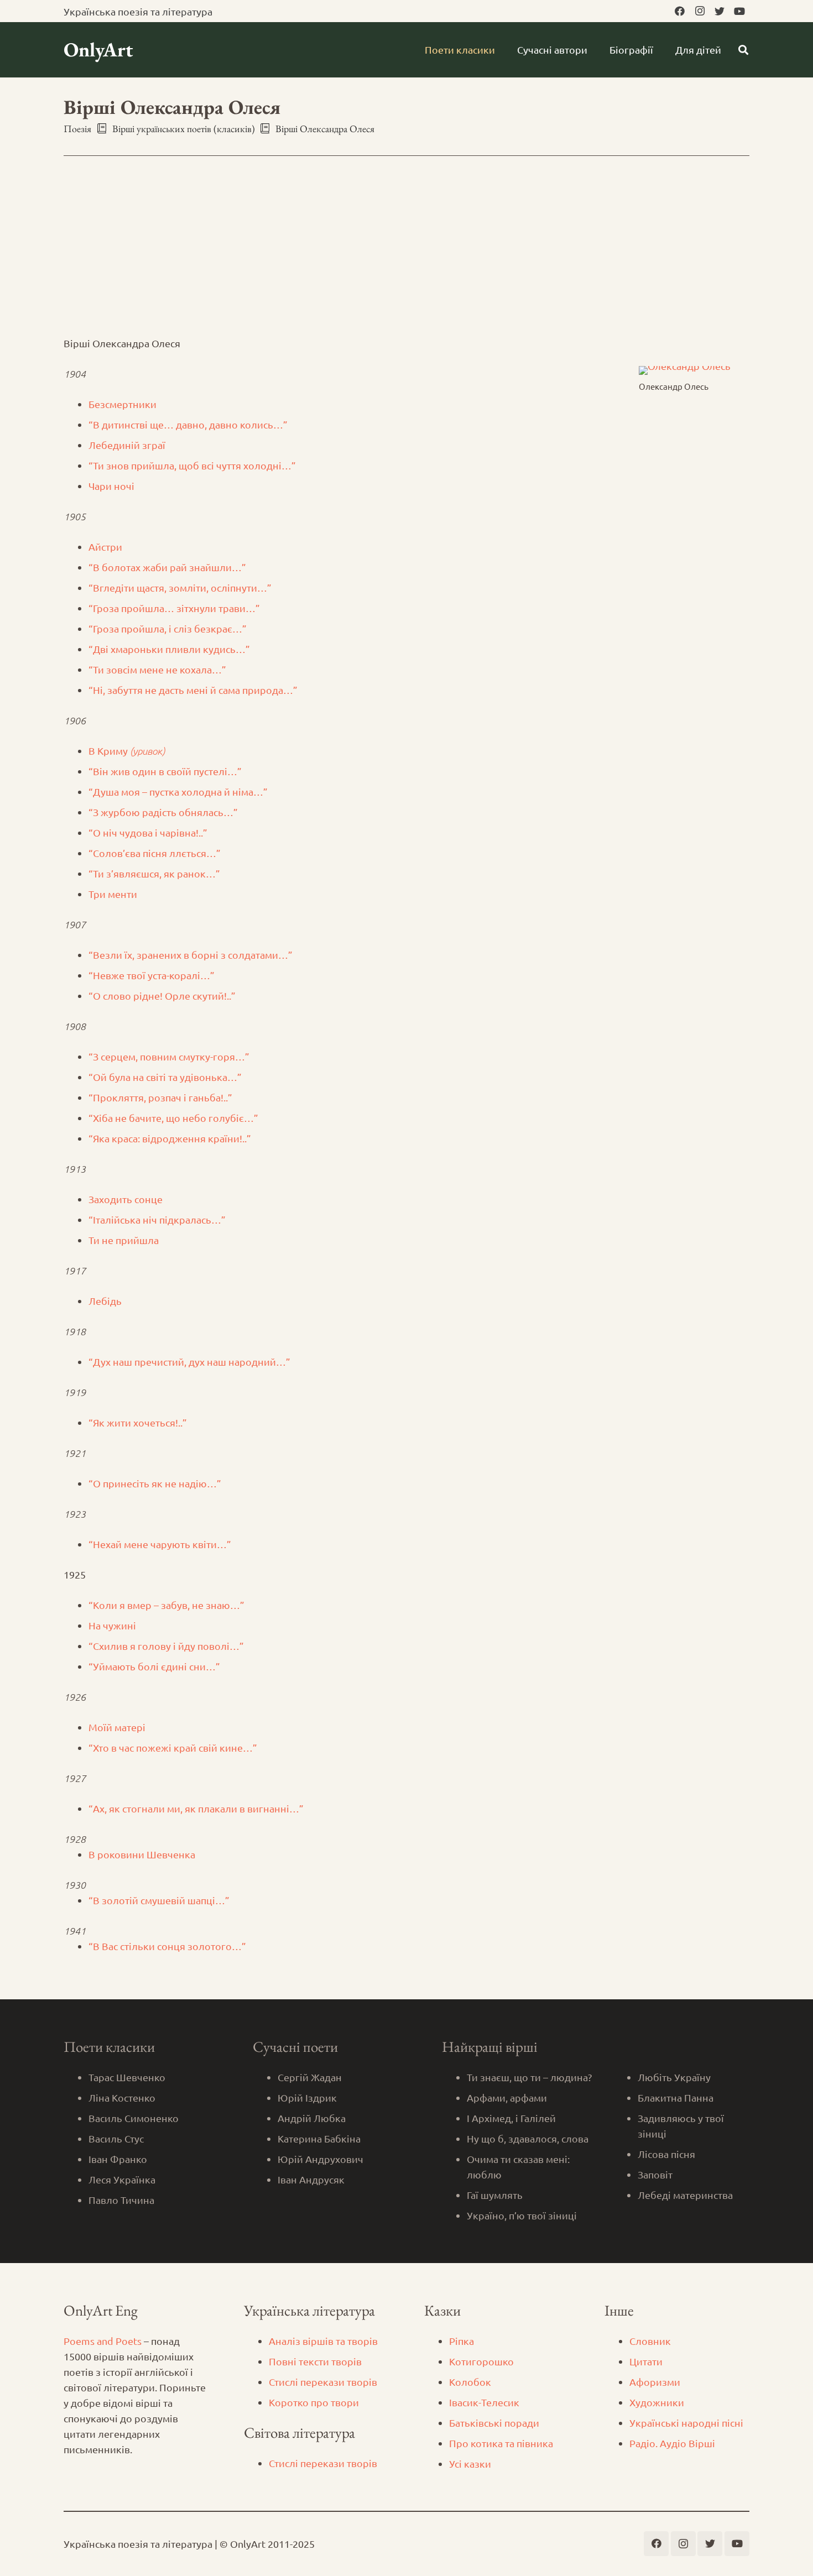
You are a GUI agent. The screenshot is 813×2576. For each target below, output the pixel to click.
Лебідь (105, 1301)
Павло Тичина (121, 2200)
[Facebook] (680, 11)
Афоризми (655, 2382)
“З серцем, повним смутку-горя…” (169, 1056)
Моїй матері (117, 1727)
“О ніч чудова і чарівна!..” (148, 832)
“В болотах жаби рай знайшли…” (167, 567)
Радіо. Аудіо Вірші (672, 2443)
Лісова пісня (666, 2154)
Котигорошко (481, 2361)
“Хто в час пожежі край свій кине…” (173, 1747)
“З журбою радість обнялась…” (163, 812)
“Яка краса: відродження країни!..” (170, 1138)
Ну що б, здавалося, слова (528, 2138)
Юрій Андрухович (320, 2159)
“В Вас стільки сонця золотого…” (167, 1946)
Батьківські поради (494, 2423)
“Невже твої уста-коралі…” (152, 975)
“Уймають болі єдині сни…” (154, 1666)
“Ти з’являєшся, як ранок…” (154, 873)
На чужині (112, 1625)
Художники (657, 2402)
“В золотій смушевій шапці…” (159, 1900)
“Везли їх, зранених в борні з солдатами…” (191, 955)
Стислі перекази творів (323, 2382)
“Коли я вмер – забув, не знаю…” (166, 1605)
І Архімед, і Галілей (511, 2118)
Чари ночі (111, 486)
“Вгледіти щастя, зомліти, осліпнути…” (180, 587)
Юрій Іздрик (307, 2097)
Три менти (113, 894)
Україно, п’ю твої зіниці (522, 2215)
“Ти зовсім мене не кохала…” (157, 669)
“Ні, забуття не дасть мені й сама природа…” (193, 690)
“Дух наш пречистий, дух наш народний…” (189, 1362)
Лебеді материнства (685, 2195)
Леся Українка (122, 2179)
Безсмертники (123, 404)
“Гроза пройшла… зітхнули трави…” (174, 608)
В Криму (127, 751)
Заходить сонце (126, 1199)
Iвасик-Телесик (484, 2402)
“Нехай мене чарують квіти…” (160, 1544)
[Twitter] (720, 11)
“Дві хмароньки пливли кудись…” (169, 649)
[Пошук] (743, 50)
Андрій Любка (312, 2118)
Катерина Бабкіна (319, 2138)
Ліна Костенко (122, 2097)
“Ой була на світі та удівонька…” (165, 1077)
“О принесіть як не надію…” (155, 1483)
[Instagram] (700, 11)
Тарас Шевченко (127, 2077)
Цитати (646, 2361)
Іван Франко (118, 2159)
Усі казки (470, 2463)
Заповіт (655, 2174)
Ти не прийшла (124, 1240)
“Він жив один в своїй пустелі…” (165, 771)
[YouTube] (739, 11)
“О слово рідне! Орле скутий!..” (162, 996)
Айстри (105, 547)
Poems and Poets (103, 2341)
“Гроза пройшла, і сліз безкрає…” (168, 628)
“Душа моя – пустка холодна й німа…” (178, 791)
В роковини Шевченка (142, 1854)
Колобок (470, 2382)
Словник (650, 2341)
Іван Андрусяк (311, 2179)
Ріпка (462, 2341)
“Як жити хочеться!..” (138, 1422)
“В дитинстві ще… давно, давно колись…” (188, 424)
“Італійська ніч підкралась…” (157, 1219)
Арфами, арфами (507, 2097)
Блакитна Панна (676, 2097)
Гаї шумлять (495, 2195)
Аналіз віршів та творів (323, 2341)
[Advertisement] (406, 253)
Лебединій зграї (127, 445)
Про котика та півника (501, 2443)
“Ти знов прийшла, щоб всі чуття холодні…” (192, 465)
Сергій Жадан (310, 2077)
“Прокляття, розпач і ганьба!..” (160, 1097)
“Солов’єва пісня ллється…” (155, 853)
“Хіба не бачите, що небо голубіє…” (173, 1118)
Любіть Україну (674, 2077)
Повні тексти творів (315, 2361)
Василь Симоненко (134, 2118)
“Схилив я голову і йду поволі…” (166, 1646)
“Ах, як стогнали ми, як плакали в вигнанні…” (196, 1808)
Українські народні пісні (686, 2423)
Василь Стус (116, 2138)
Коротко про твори (314, 2402)
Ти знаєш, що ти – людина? (529, 2077)
